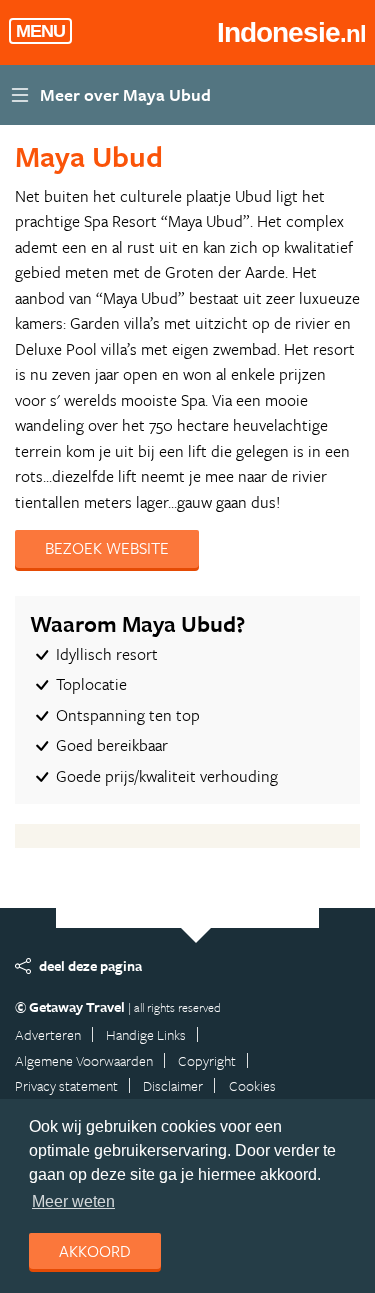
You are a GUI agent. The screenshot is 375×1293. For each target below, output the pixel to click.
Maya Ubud (89, 156)
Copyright (207, 1060)
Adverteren (48, 1034)
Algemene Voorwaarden (84, 1060)
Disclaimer (173, 1085)
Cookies (252, 1085)
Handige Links (146, 1034)
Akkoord (95, 1251)
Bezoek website (107, 548)
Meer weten (73, 1201)
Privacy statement (66, 1085)
